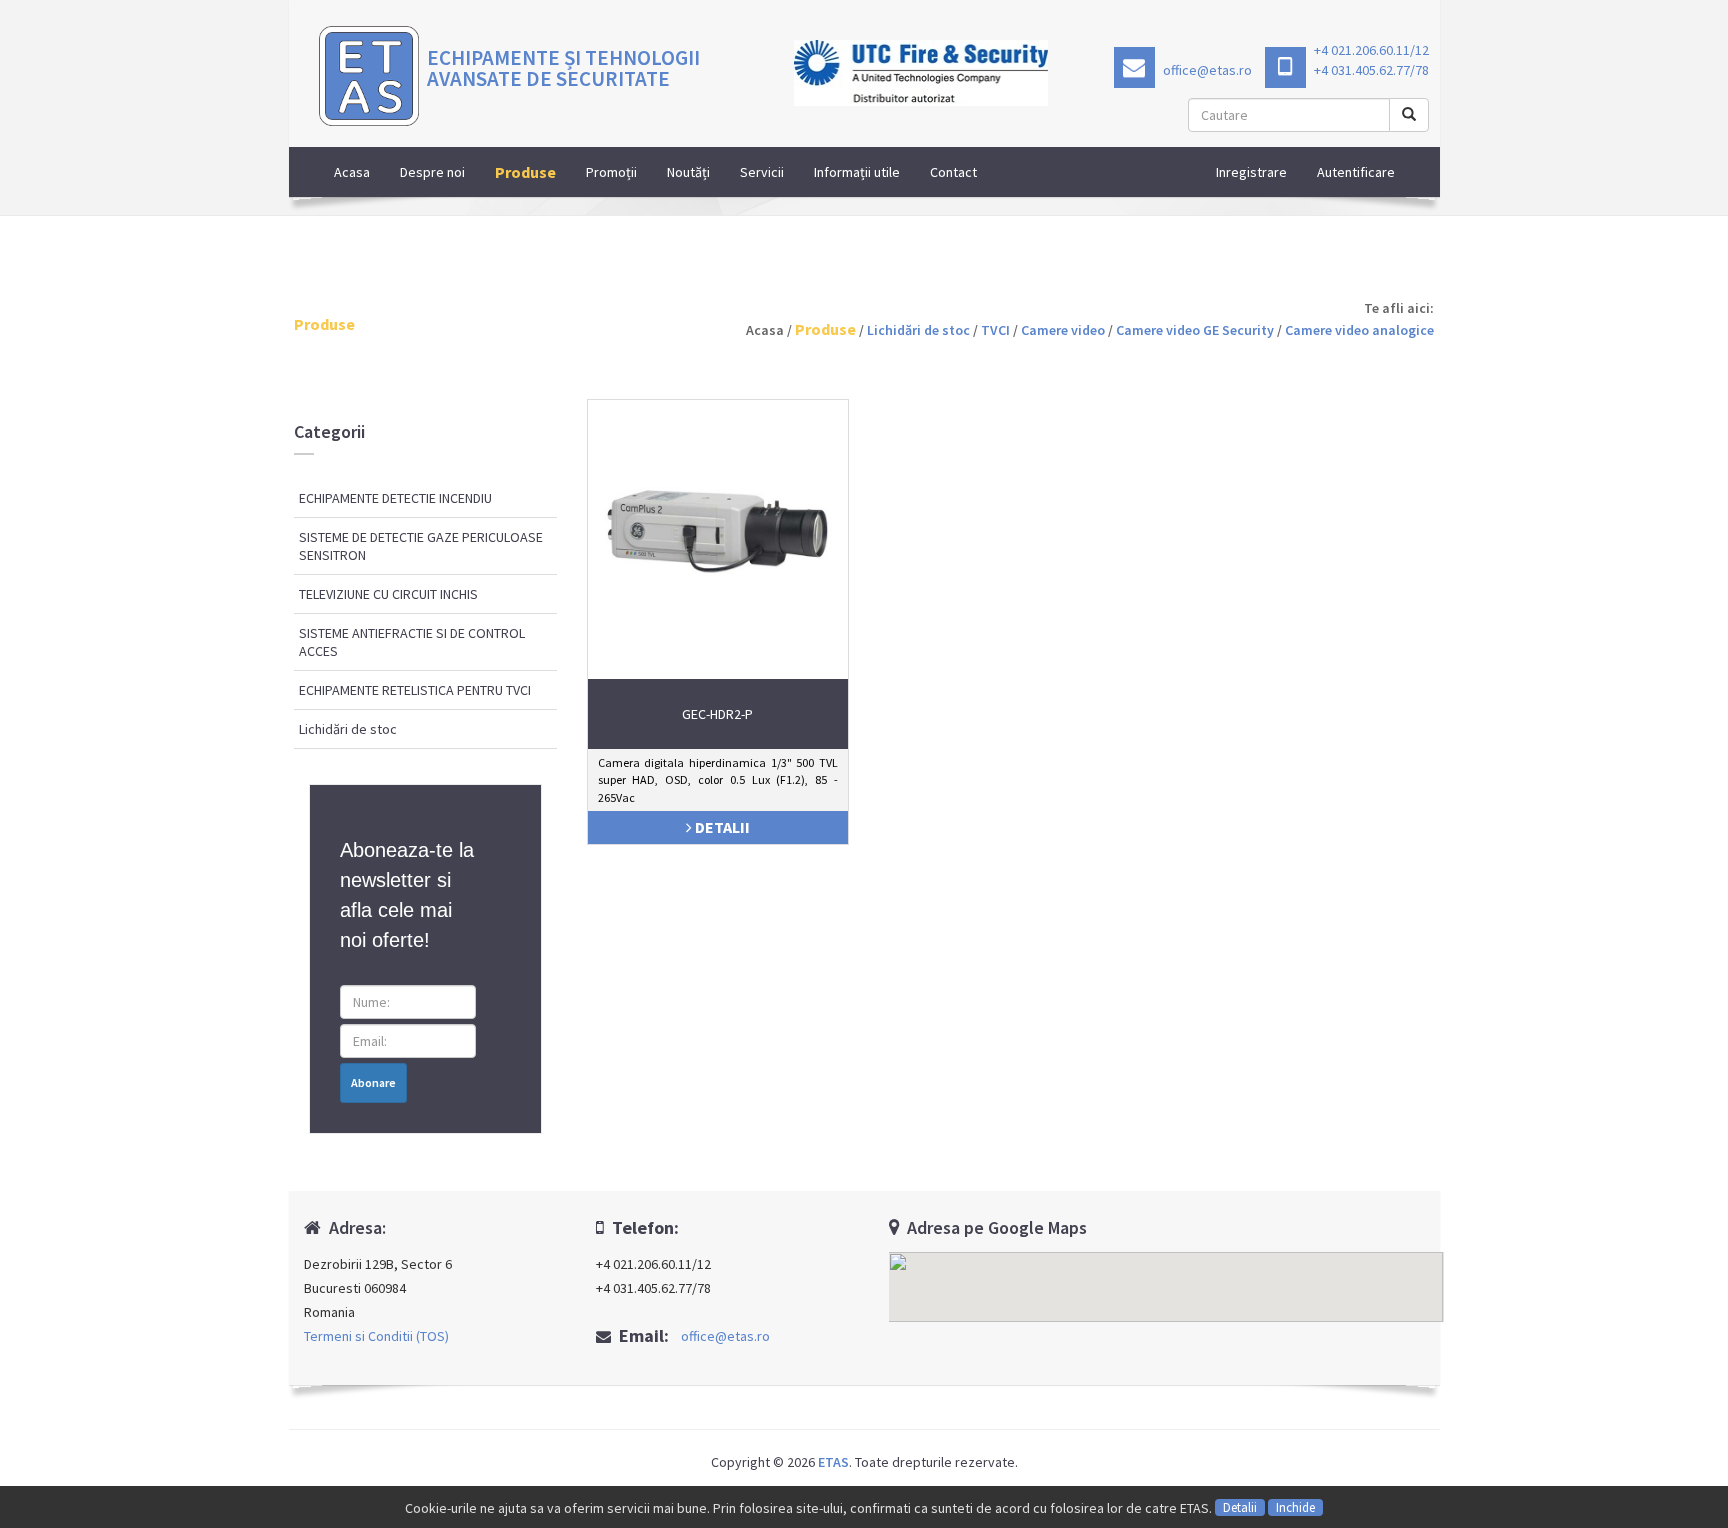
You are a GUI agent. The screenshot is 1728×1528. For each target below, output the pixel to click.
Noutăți (688, 172)
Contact (953, 172)
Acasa (352, 172)
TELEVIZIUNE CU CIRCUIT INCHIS (388, 594)
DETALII (721, 827)
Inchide (1295, 1507)
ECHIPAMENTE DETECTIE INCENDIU (395, 498)
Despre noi (432, 172)
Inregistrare (1251, 172)
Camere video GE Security (1195, 330)
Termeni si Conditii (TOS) (376, 1336)
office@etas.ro (1206, 70)
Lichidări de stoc (918, 330)
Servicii (762, 172)
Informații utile (857, 172)
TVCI (995, 330)
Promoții (611, 172)
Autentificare (1356, 172)
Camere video (1063, 330)
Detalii (1240, 1507)
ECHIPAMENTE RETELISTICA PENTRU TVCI (415, 690)
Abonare (373, 1082)
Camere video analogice (1359, 330)
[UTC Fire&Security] (921, 73)
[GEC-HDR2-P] (718, 528)
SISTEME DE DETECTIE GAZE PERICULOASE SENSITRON (421, 546)
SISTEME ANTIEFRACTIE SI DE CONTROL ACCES (412, 642)
